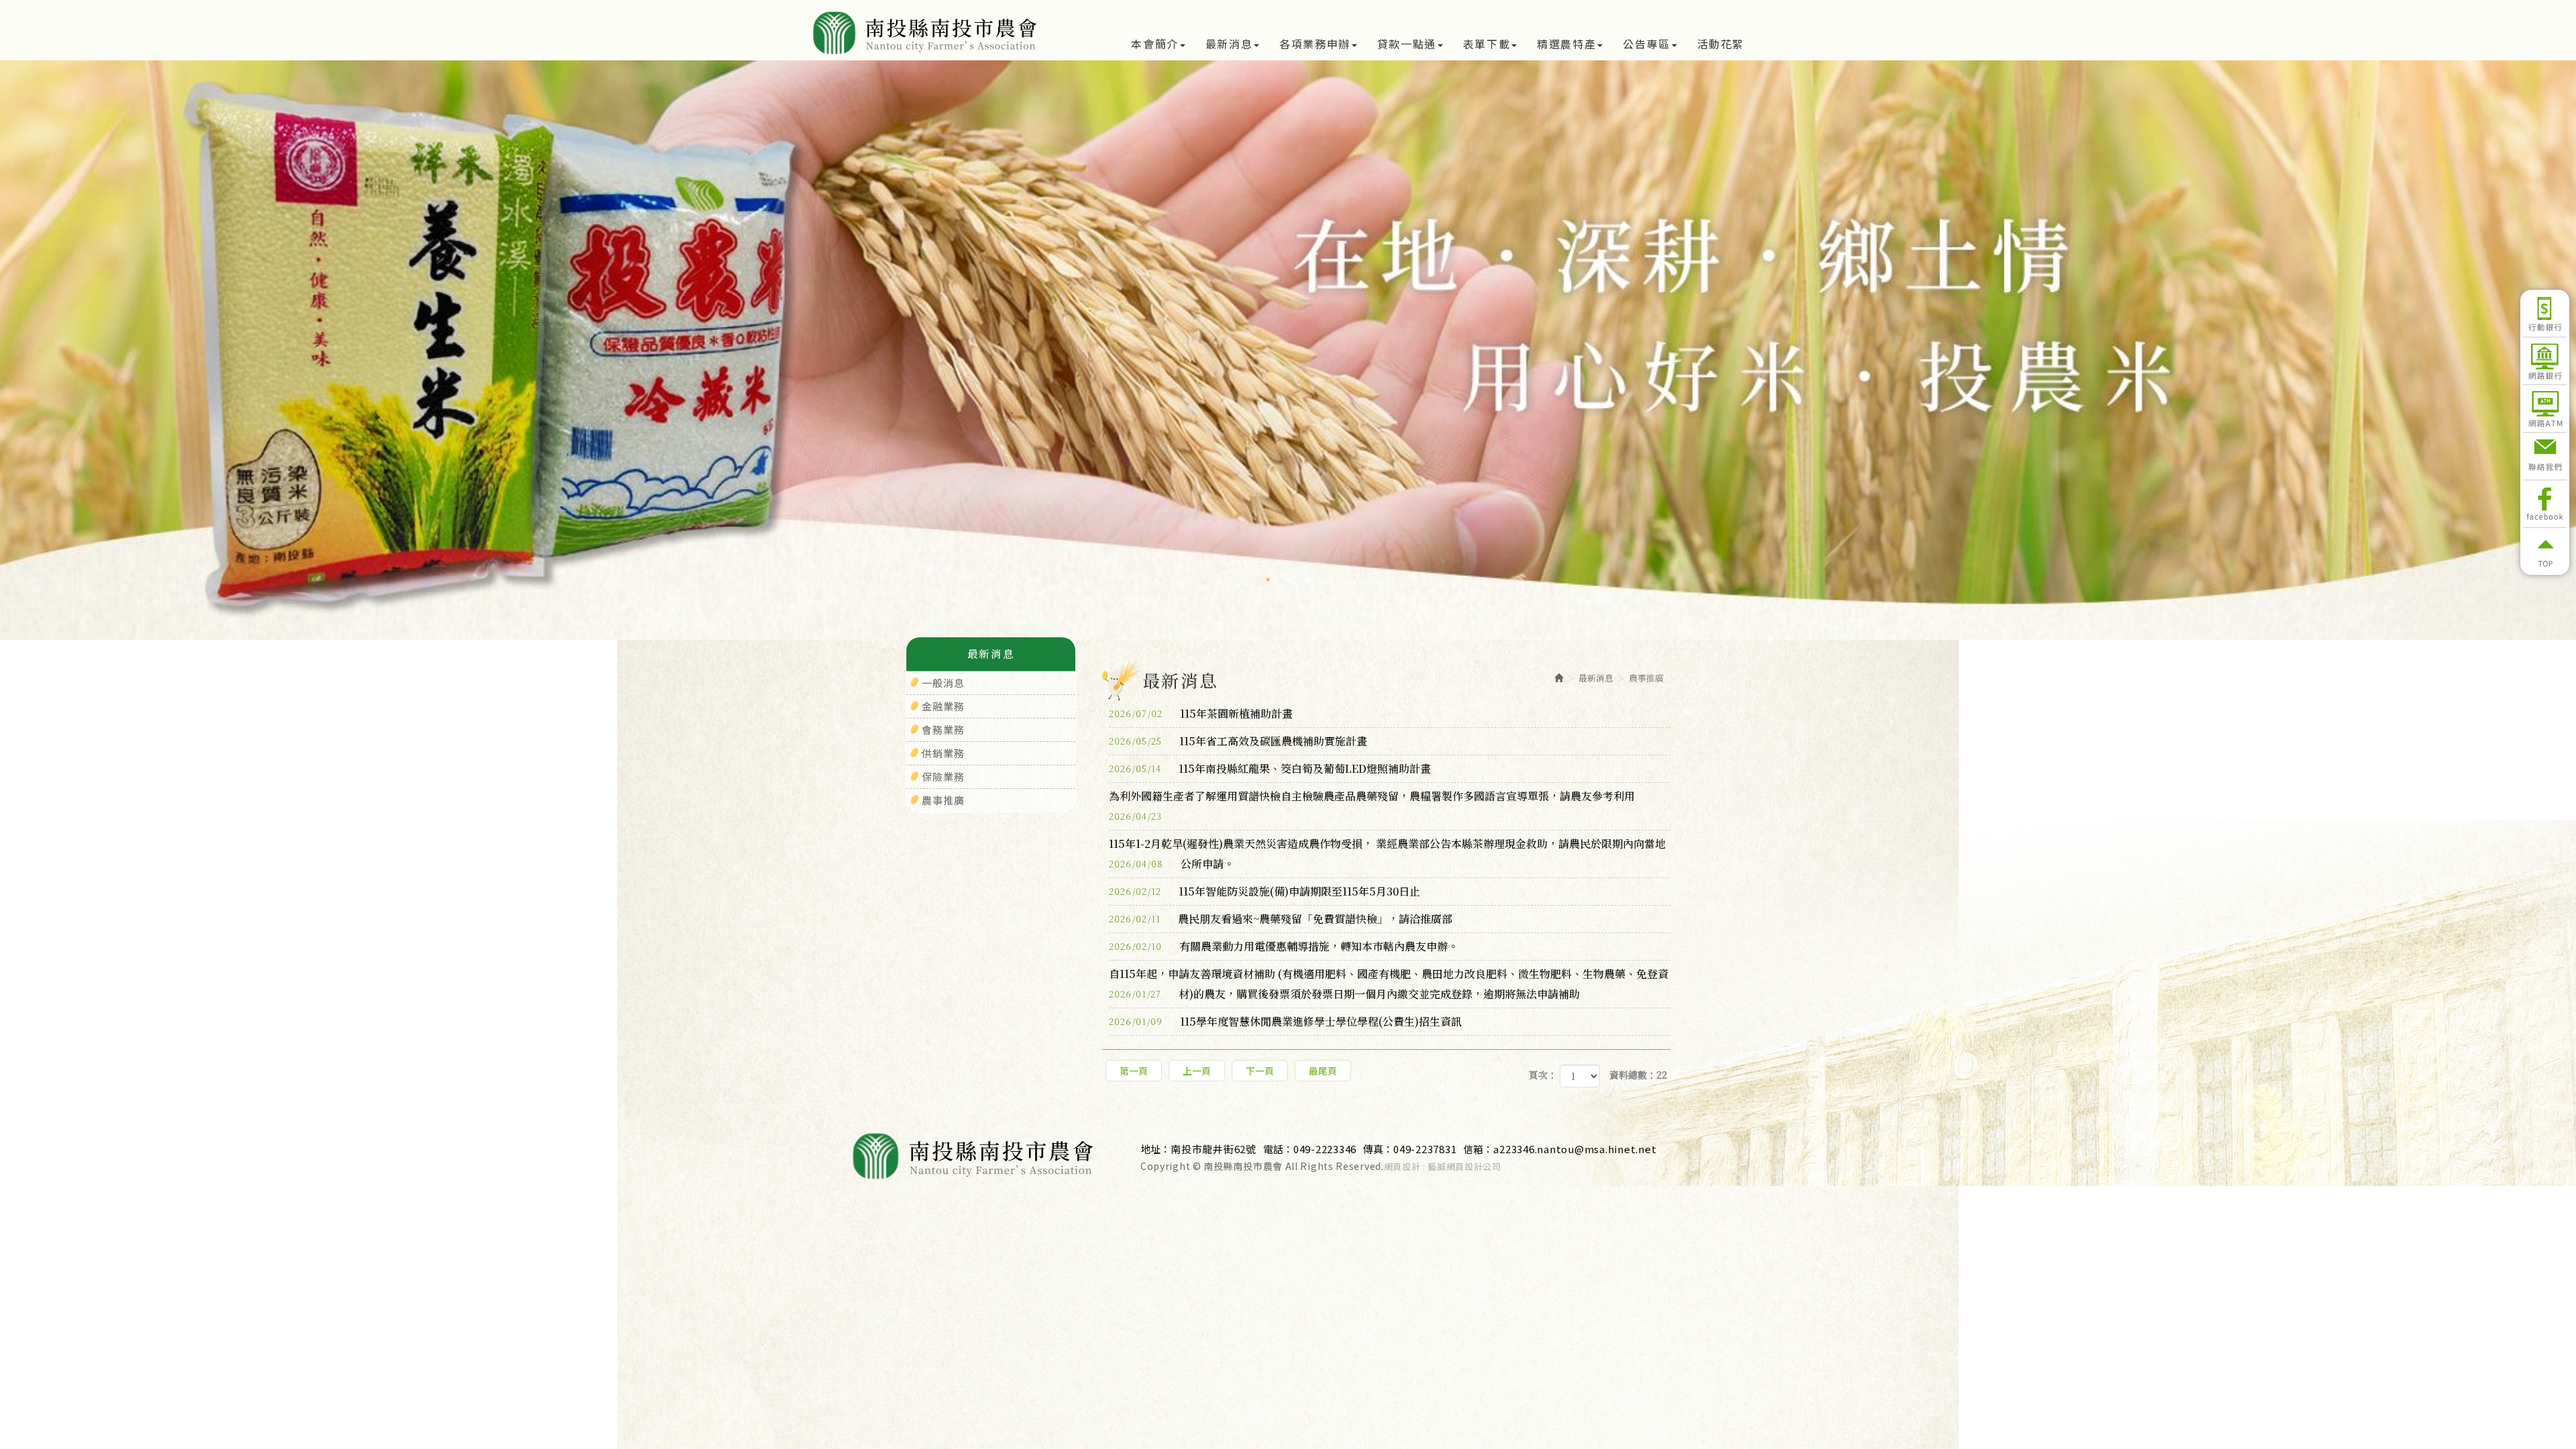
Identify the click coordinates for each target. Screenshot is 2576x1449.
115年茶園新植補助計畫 (1201, 713)
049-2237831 (1425, 1149)
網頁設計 (1402, 1167)
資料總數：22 (1638, 1075)
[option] (1288, 350)
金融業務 (943, 706)
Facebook (2545, 504)
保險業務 (943, 776)
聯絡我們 (2545, 456)
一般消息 (943, 683)
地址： (1156, 1149)
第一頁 (1134, 1071)
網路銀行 (2545, 361)
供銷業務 (943, 753)
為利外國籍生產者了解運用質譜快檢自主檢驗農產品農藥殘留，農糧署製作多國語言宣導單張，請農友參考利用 (1372, 797)
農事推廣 (943, 800)
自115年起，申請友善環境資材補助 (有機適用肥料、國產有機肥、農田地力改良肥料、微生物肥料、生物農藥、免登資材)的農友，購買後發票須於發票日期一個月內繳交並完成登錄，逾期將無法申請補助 (1389, 984)
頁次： (1543, 1075)
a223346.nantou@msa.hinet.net (1575, 1149)
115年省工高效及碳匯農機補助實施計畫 (1238, 741)
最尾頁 (1323, 1071)
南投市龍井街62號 (1214, 1149)
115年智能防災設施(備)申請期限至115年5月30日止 (1265, 891)
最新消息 (1596, 678)
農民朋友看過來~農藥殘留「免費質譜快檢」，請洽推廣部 (1281, 919)
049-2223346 (1325, 1149)
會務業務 (943, 730)
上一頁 (1197, 1071)
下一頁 (1260, 1071)
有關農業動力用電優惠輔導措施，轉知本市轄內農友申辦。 (1284, 946)
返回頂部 (2545, 551)
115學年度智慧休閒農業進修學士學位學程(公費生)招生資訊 (1285, 1021)
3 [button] (1308, 580)
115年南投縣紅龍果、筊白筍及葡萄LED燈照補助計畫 (1270, 768)
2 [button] (1288, 580)
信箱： (1478, 1149)
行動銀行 (2545, 313)
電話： (1278, 1149)
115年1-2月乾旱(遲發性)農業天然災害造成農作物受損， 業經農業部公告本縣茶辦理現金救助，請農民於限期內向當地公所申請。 (1387, 854)
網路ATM (2545, 409)
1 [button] (1268, 580)
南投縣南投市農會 (927, 33)
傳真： (1378, 1149)
